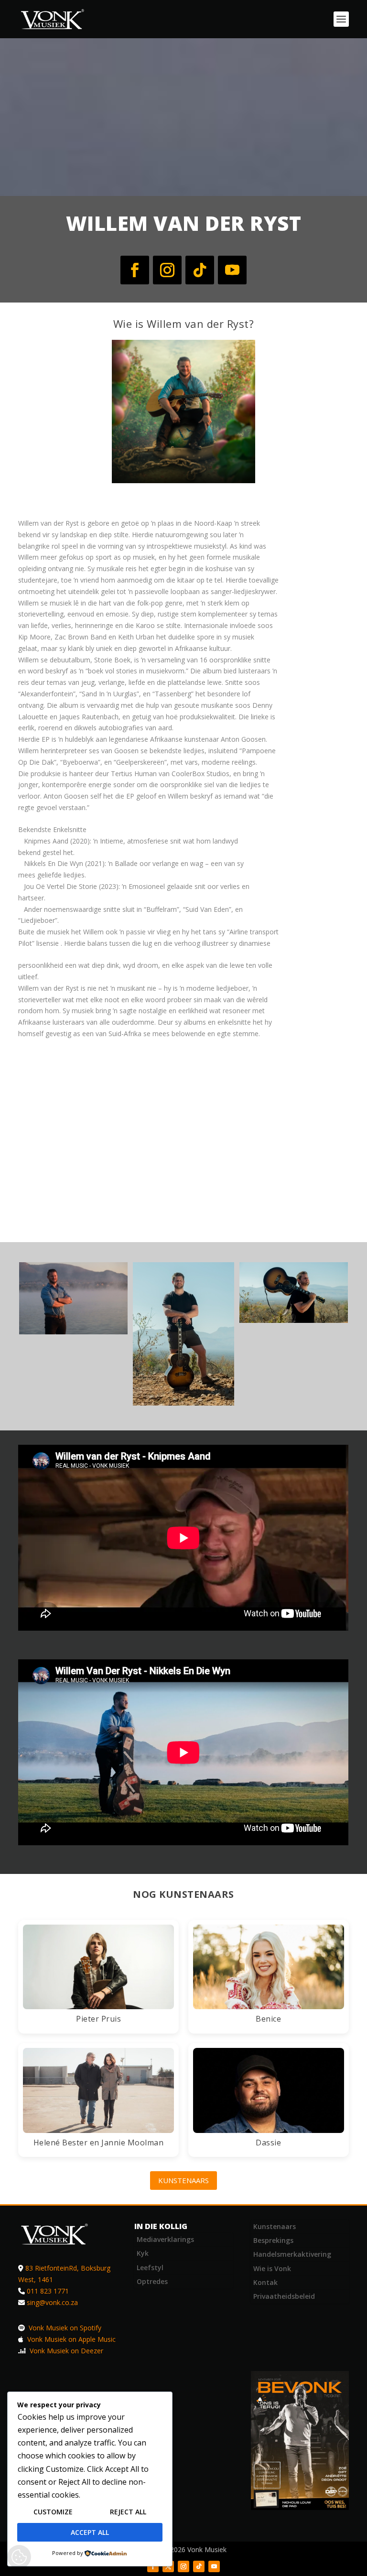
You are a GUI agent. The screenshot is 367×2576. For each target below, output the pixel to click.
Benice (268, 2019)
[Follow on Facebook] (135, 270)
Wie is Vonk (272, 2268)
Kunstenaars (183, 2180)
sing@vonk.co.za (52, 2302)
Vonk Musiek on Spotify (64, 2328)
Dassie (268, 2143)
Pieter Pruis (98, 2019)
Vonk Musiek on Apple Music (70, 2339)
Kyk (143, 2253)
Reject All (128, 2512)
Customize (53, 2512)
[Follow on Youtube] (232, 270)
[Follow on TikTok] (200, 270)
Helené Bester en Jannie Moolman (99, 2143)
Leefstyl (150, 2268)
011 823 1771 (48, 2291)
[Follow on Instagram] (167, 270)
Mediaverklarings (165, 2239)
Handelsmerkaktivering (292, 2254)
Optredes (152, 2281)
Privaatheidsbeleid (284, 2296)
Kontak (265, 2282)
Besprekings (273, 2240)
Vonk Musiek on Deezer (65, 2351)
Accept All (90, 2532)
